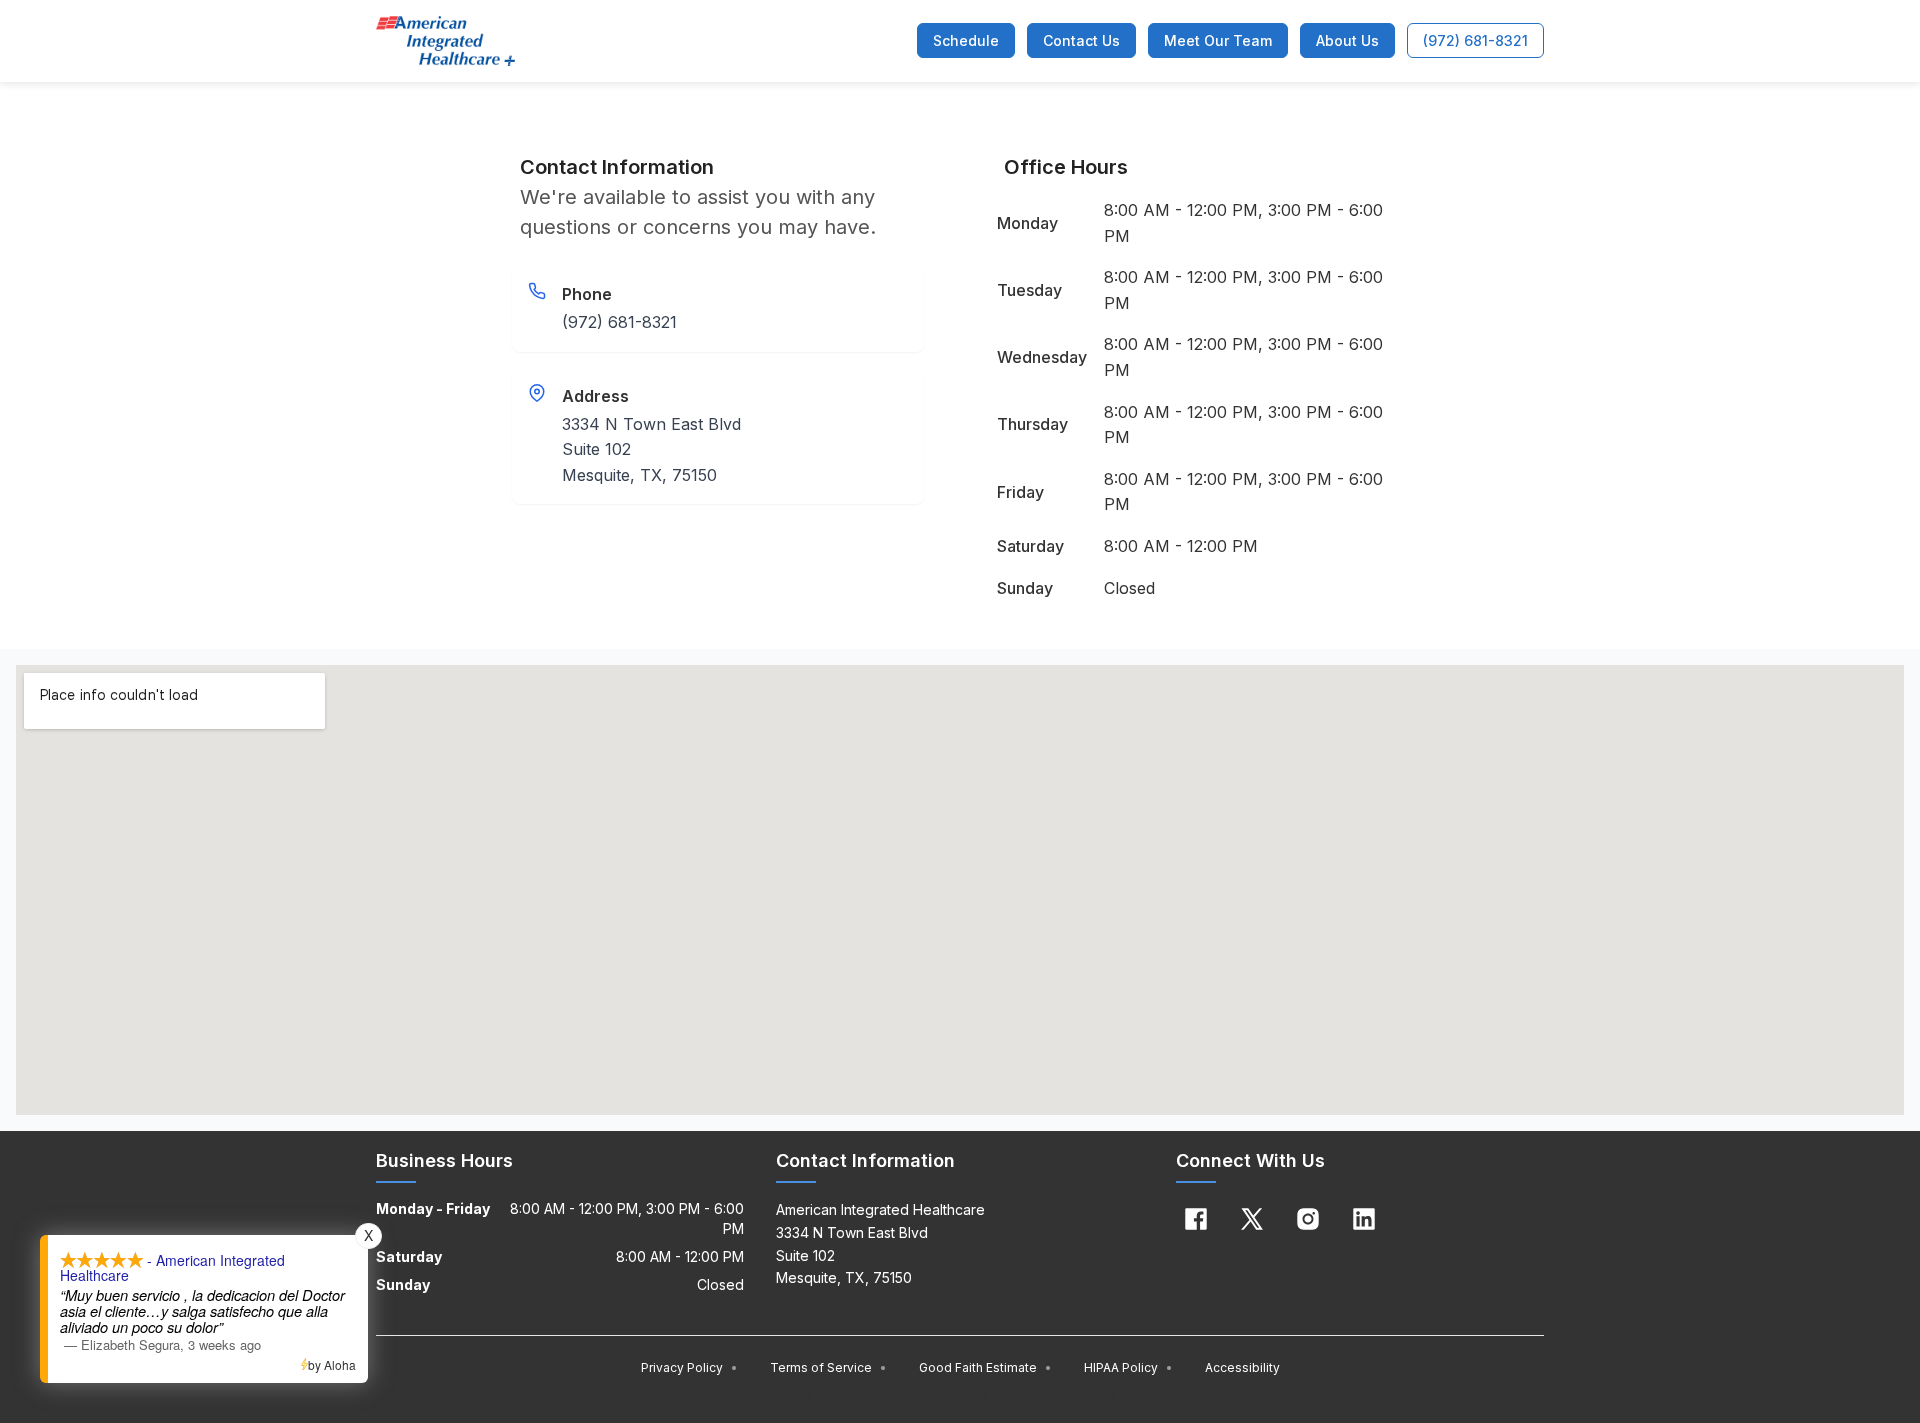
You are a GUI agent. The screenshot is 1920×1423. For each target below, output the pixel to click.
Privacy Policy (689, 1367)
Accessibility (1242, 1367)
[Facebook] (1196, 1219)
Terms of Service (828, 1367)
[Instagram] (1308, 1219)
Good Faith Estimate (985, 1367)
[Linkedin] (1364, 1219)
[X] (1252, 1219)
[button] (966, 40)
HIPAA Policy (1128, 1367)
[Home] (445, 41)
